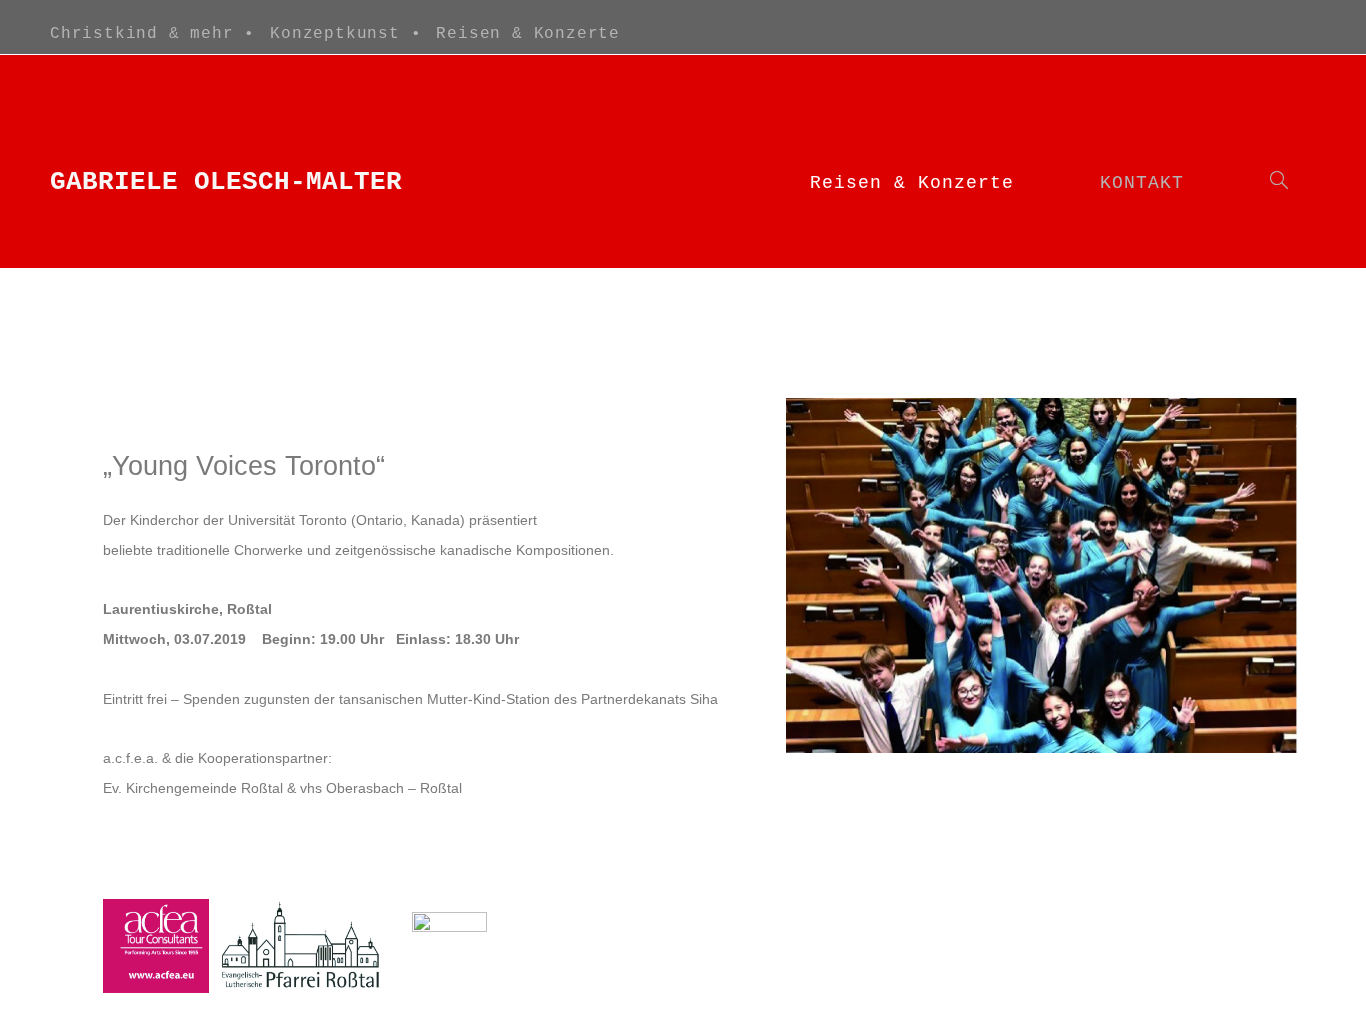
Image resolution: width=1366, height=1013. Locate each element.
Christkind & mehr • (152, 34)
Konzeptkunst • (345, 34)
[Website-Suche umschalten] (1279, 183)
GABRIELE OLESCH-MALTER (226, 182)
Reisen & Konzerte (528, 34)
